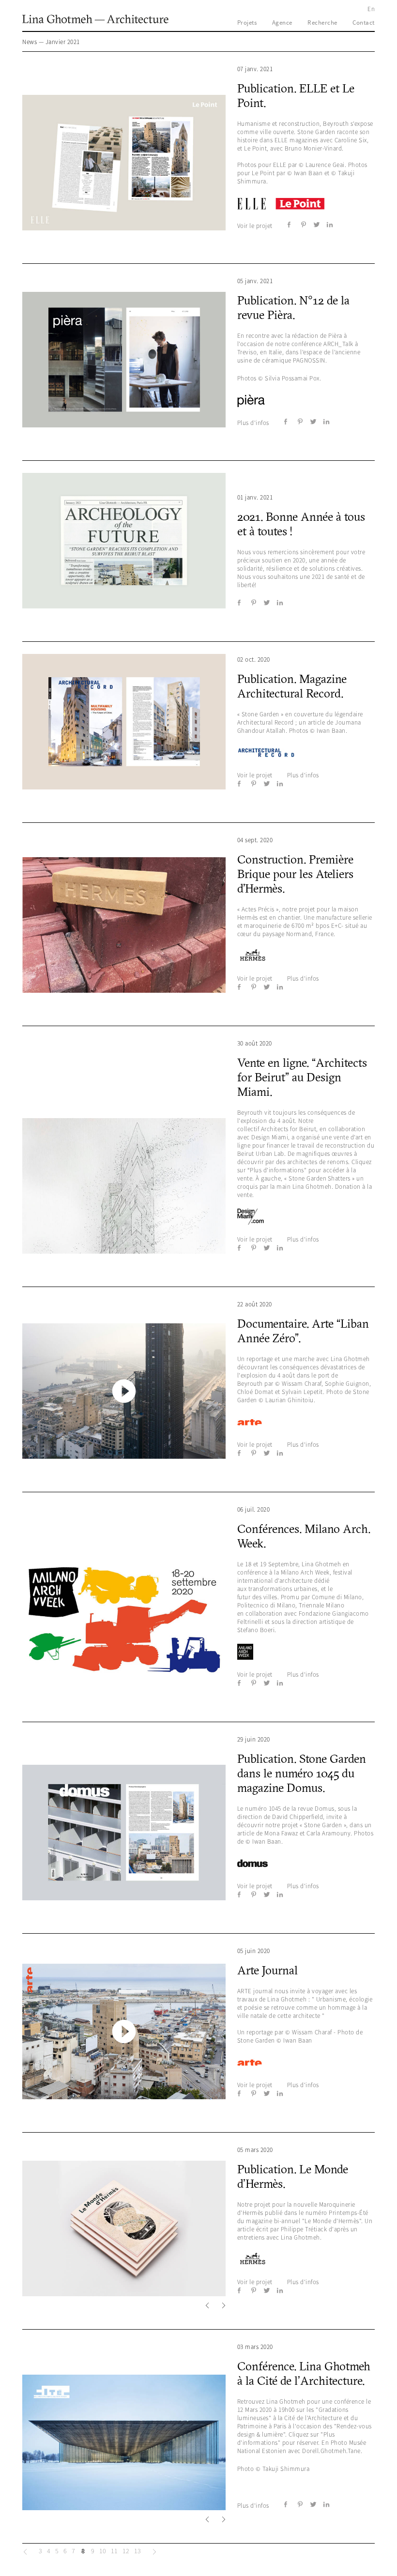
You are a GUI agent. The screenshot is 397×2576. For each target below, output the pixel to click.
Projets (247, 23)
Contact (364, 23)
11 (114, 2551)
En (371, 9)
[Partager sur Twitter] (317, 225)
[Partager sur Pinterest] (304, 225)
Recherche (322, 23)
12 (126, 2551)
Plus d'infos (253, 423)
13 (137, 2551)
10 (103, 2551)
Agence (282, 23)
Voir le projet (255, 226)
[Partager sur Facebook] (290, 225)
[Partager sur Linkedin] (330, 225)
